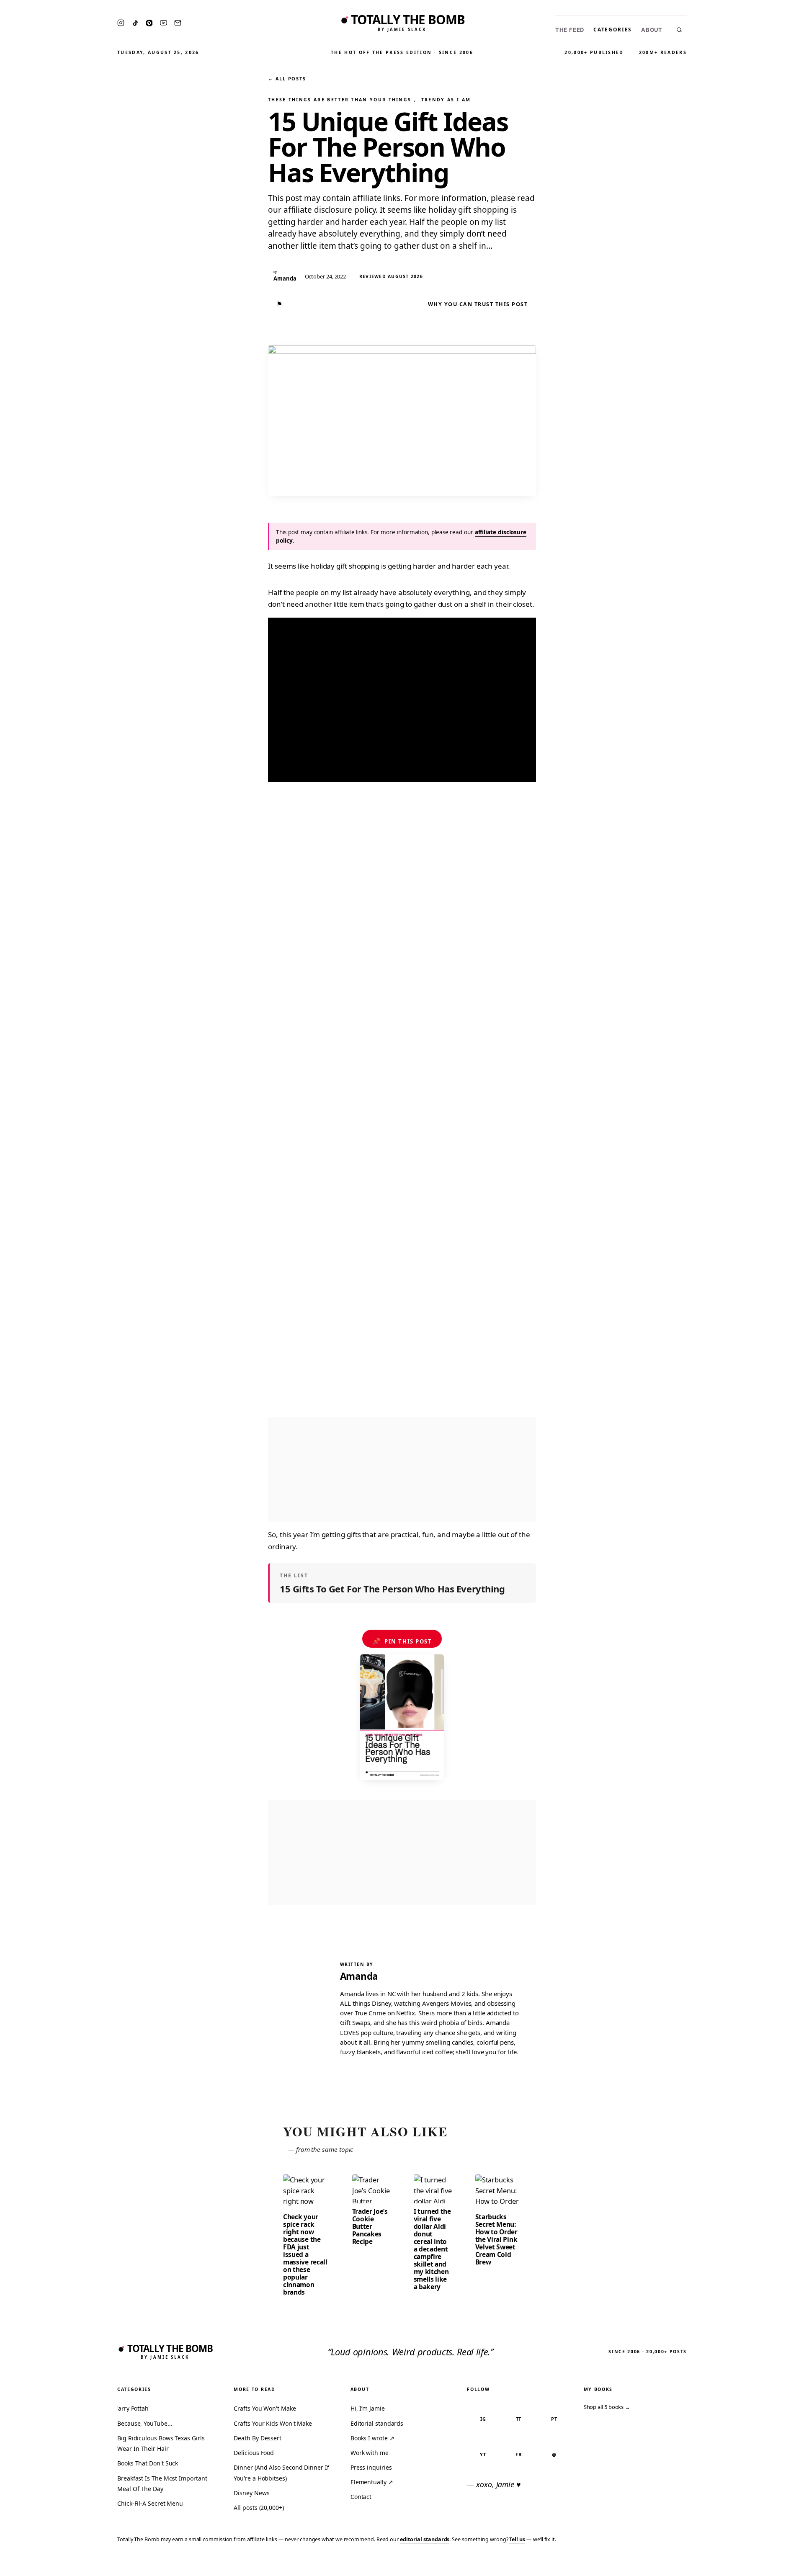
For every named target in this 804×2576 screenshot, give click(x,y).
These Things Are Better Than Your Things (340, 100)
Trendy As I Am (446, 100)
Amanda (359, 1976)
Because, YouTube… (145, 2423)
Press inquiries (371, 2467)
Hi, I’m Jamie (368, 2408)
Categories (613, 30)
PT (554, 2419)
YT (483, 2454)
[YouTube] (164, 23)
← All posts (287, 79)
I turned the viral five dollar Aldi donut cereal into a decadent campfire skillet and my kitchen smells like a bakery (432, 2249)
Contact (361, 2497)
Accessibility (776, 2564)
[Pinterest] (149, 23)
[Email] (178, 23)
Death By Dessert (258, 2438)
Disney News (251, 2493)
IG (483, 2419)
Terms (668, 2564)
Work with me (370, 2453)
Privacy (639, 2564)
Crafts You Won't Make (265, 2408)
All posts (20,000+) (259, 2508)
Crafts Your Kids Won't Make (273, 2423)
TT (519, 2419)
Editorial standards (377, 2423)
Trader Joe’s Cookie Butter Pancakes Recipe (370, 2226)
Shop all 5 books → (607, 2407)
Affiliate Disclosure (716, 2564)
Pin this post (402, 1641)
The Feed (570, 30)
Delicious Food (254, 2453)
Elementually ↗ (372, 2482)
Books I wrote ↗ (372, 2438)
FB (519, 2454)
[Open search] (679, 30)
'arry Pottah (133, 2408)
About (652, 30)
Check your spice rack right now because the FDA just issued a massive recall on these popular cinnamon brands (305, 2254)
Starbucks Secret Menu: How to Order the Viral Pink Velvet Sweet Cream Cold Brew (496, 2239)
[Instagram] (121, 23)
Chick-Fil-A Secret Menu (150, 2503)
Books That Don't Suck (148, 2463)
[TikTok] (135, 23)
